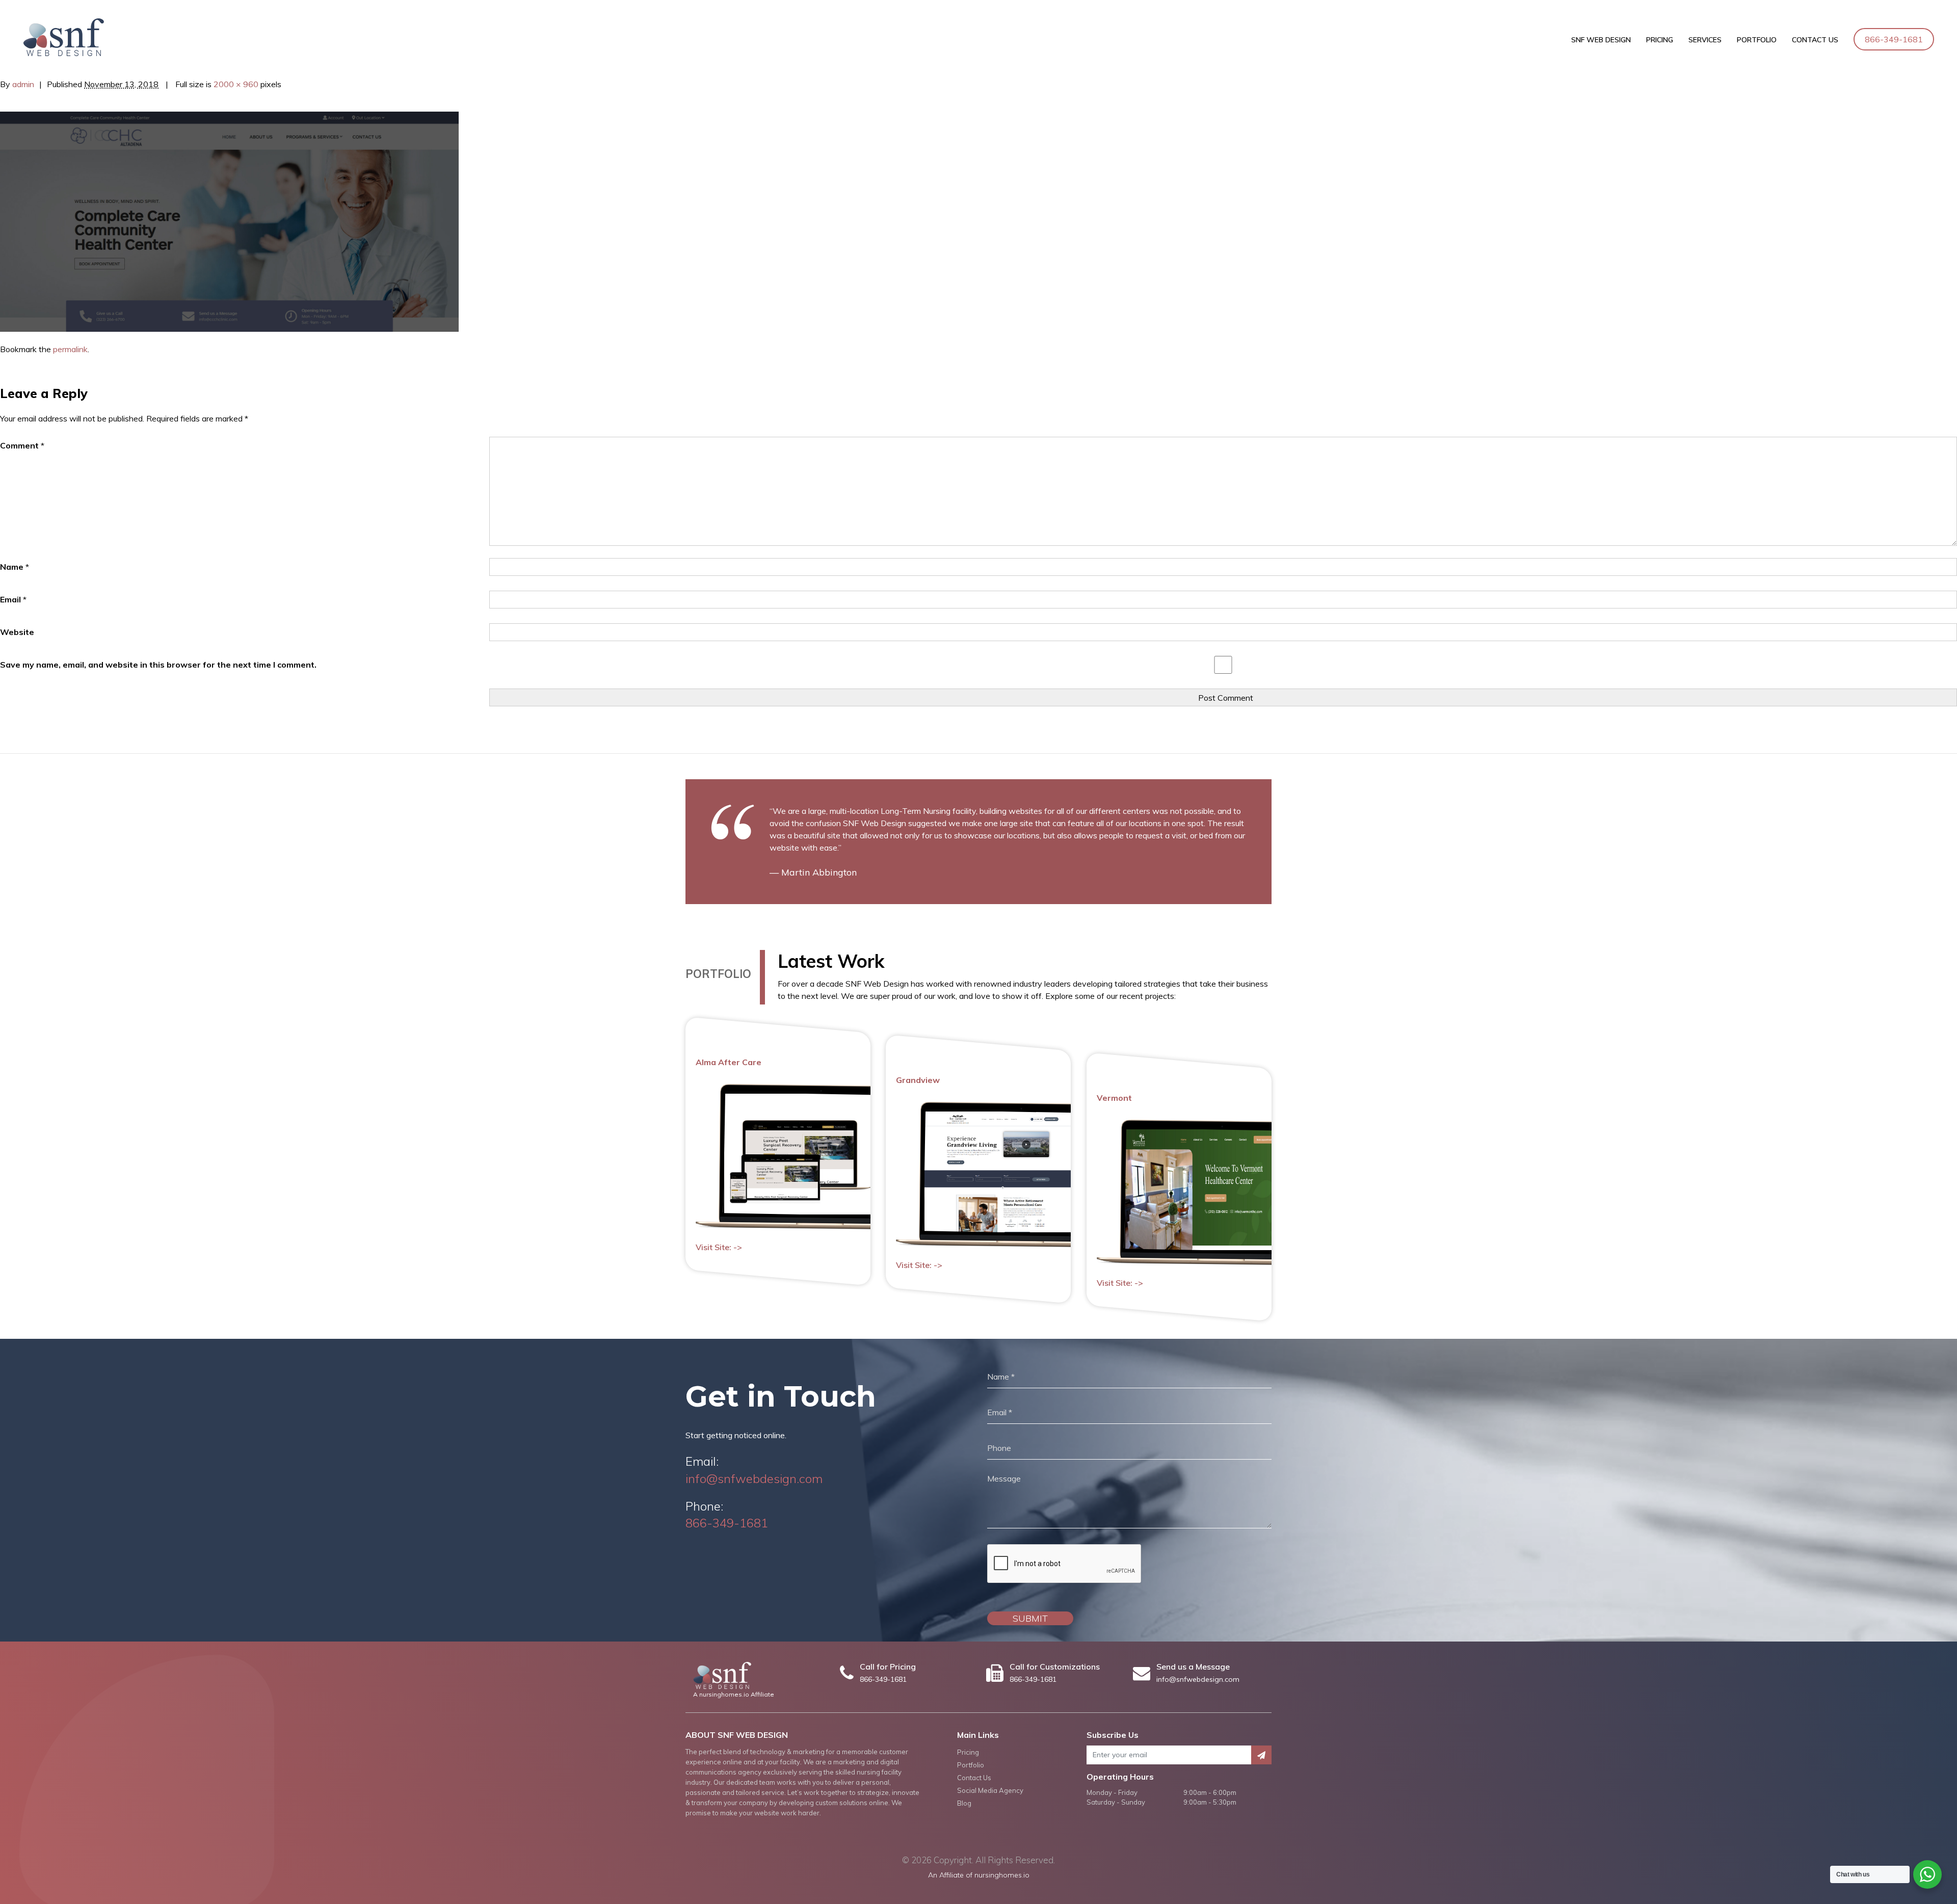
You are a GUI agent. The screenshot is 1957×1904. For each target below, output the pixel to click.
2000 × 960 (236, 84)
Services (1705, 40)
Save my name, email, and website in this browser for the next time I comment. (158, 665)
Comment (22, 445)
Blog (964, 1803)
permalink (70, 349)
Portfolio (1757, 40)
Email (13, 599)
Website (17, 632)
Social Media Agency (990, 1790)
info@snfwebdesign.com (754, 1478)
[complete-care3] (229, 221)
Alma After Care (729, 1062)
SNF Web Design (1601, 40)
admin (23, 84)
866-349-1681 (1894, 39)
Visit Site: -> (719, 1247)
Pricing (1660, 40)
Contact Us (1815, 40)
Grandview (918, 1080)
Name (15, 567)
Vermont (1114, 1098)
